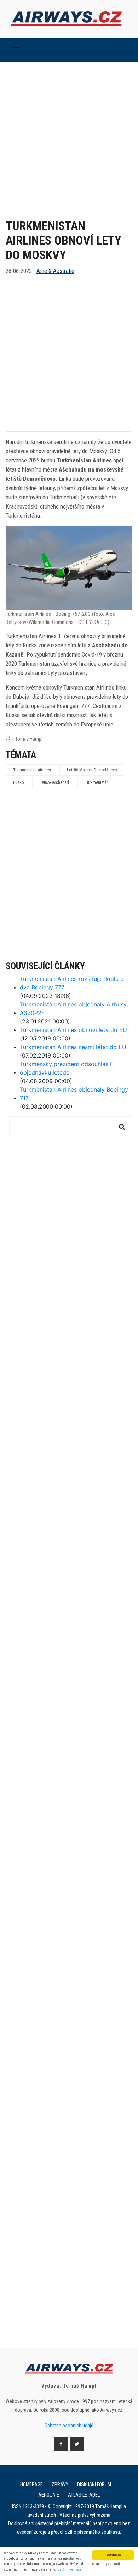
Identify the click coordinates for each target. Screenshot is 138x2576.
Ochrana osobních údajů (69, 2426)
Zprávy (60, 2484)
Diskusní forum (94, 2484)
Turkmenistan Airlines (32, 770)
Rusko (18, 782)
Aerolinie (49, 2495)
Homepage (31, 2484)
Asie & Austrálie (55, 271)
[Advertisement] (69, 135)
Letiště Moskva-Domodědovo (92, 770)
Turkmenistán (97, 782)
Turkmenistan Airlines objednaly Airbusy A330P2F (73, 1009)
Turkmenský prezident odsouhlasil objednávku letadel (65, 1068)
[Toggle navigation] (16, 50)
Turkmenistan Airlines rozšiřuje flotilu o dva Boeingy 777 (72, 983)
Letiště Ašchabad (54, 782)
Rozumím (113, 2555)
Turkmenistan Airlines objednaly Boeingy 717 (74, 1094)
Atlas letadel (84, 2495)
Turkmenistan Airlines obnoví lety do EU (73, 1030)
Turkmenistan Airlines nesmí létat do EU (73, 1047)
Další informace (70, 2569)
